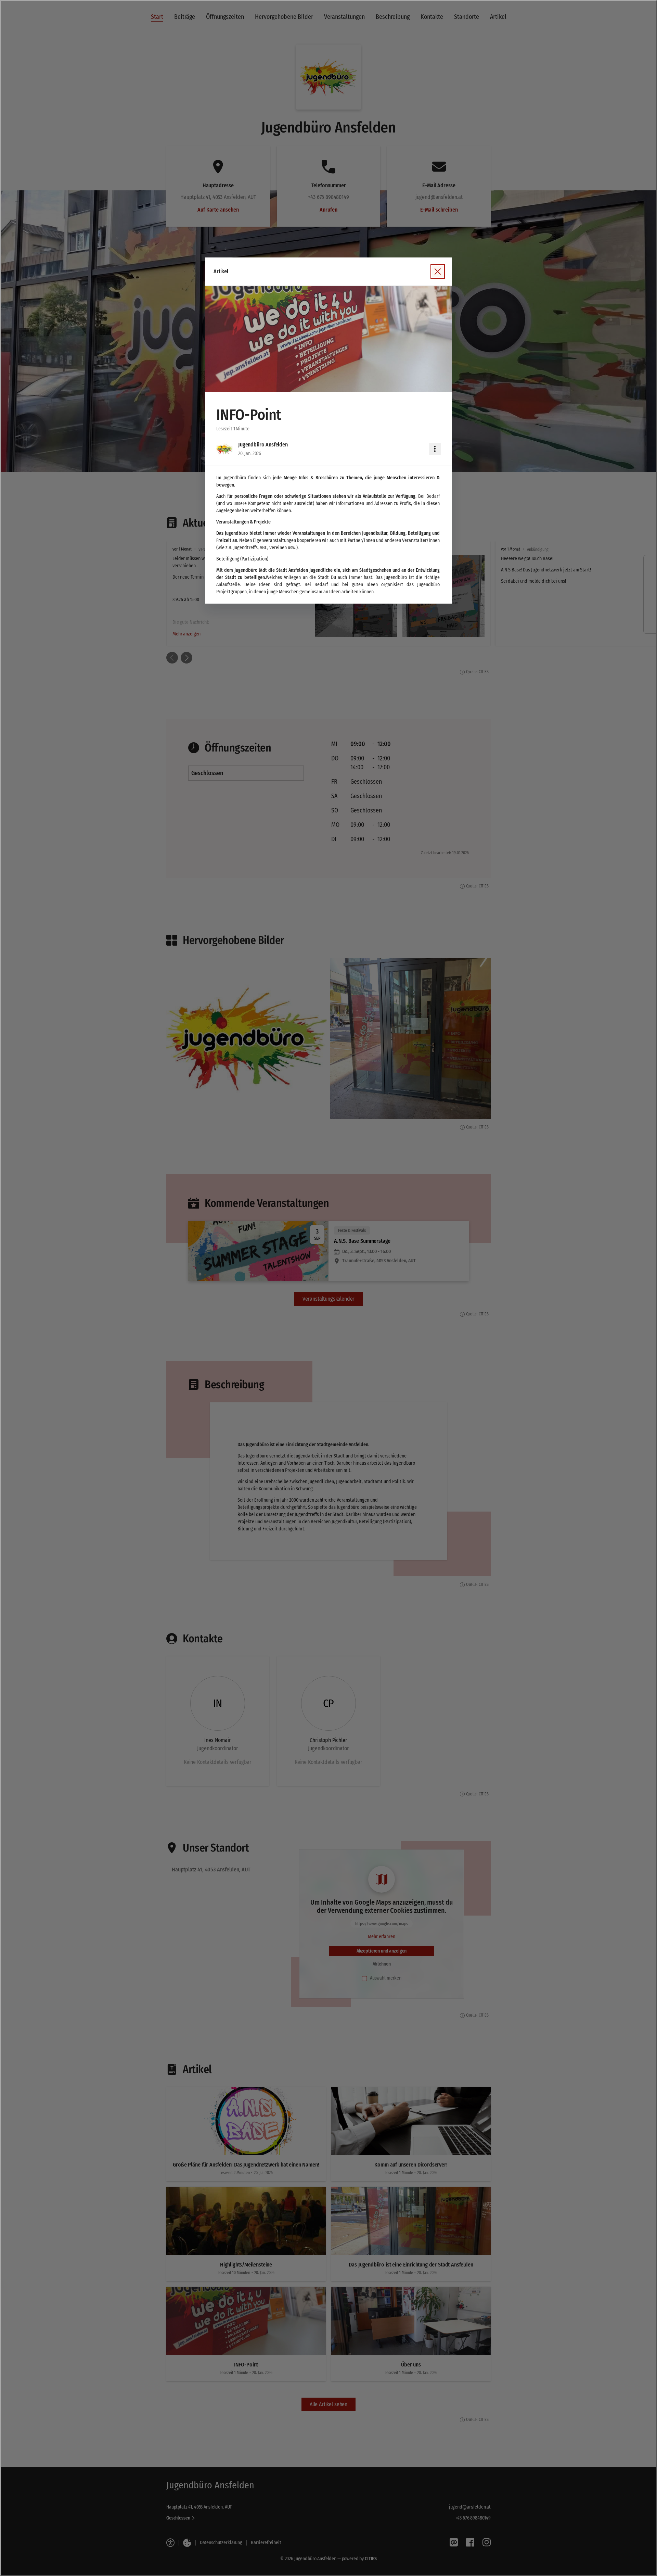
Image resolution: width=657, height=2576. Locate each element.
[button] (328, 339)
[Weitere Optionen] (435, 449)
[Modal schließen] (328, 1288)
